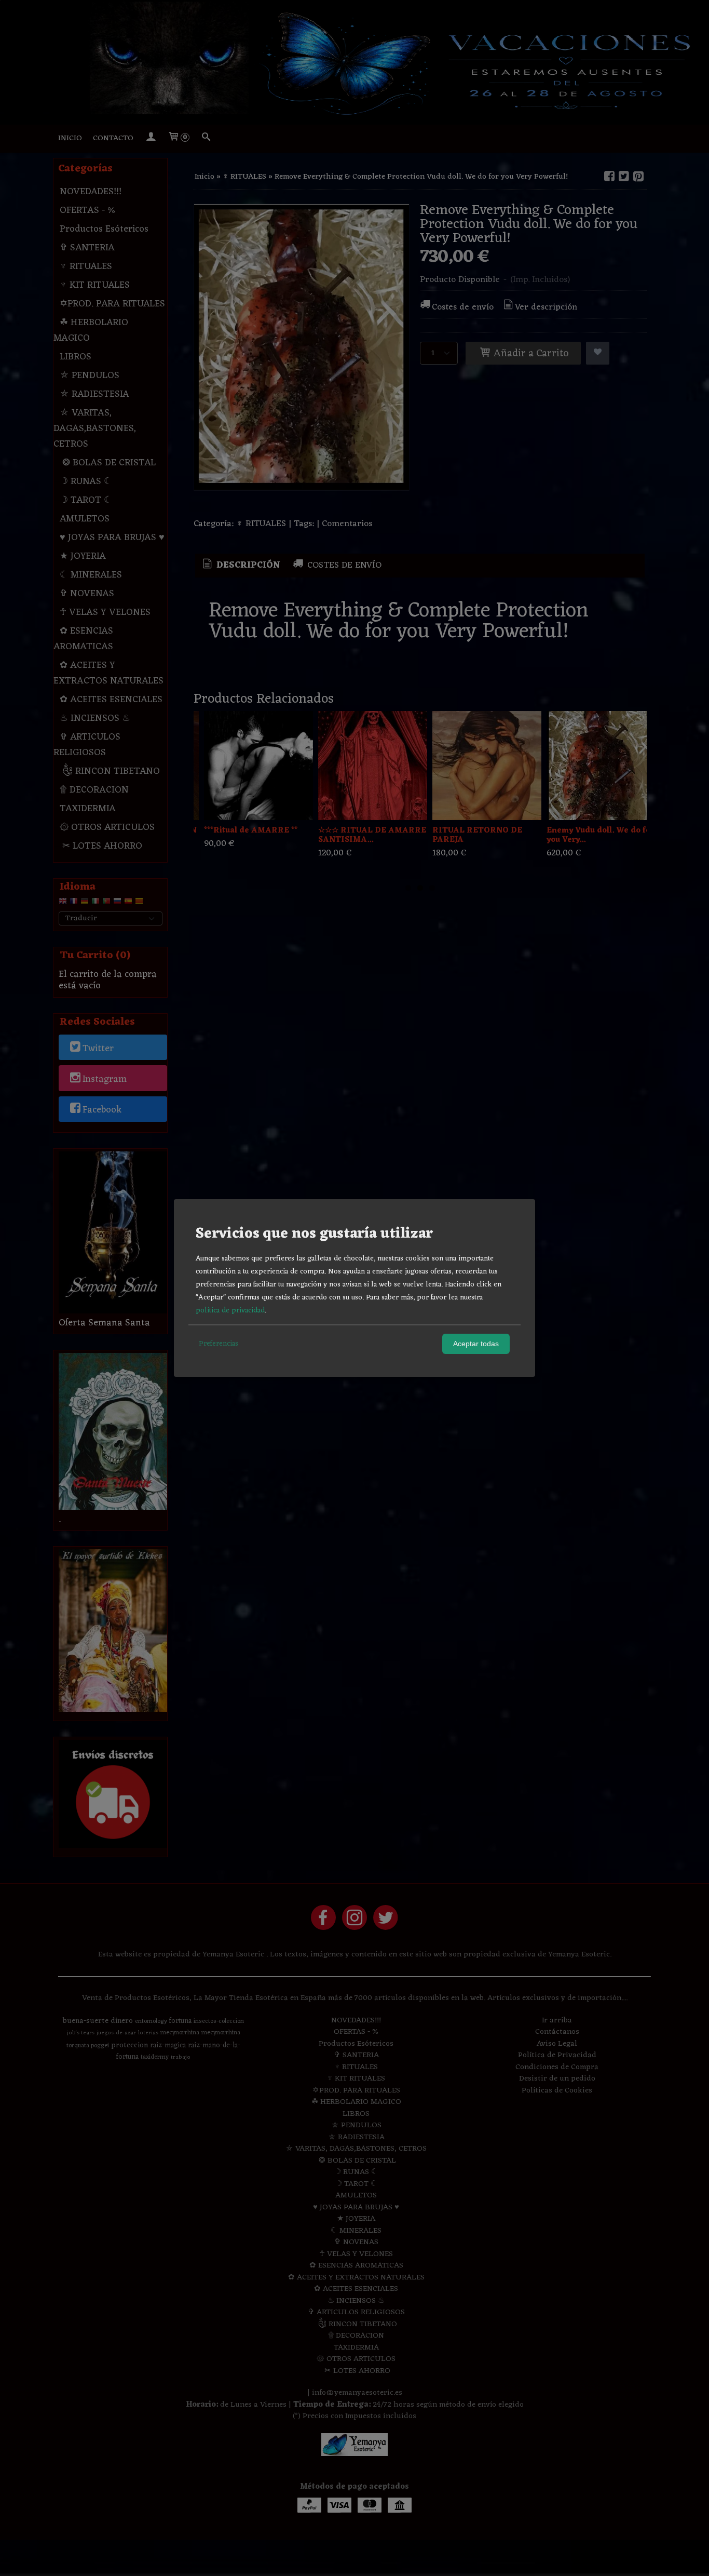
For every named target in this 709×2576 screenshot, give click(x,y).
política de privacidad (230, 1311)
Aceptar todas (476, 1344)
